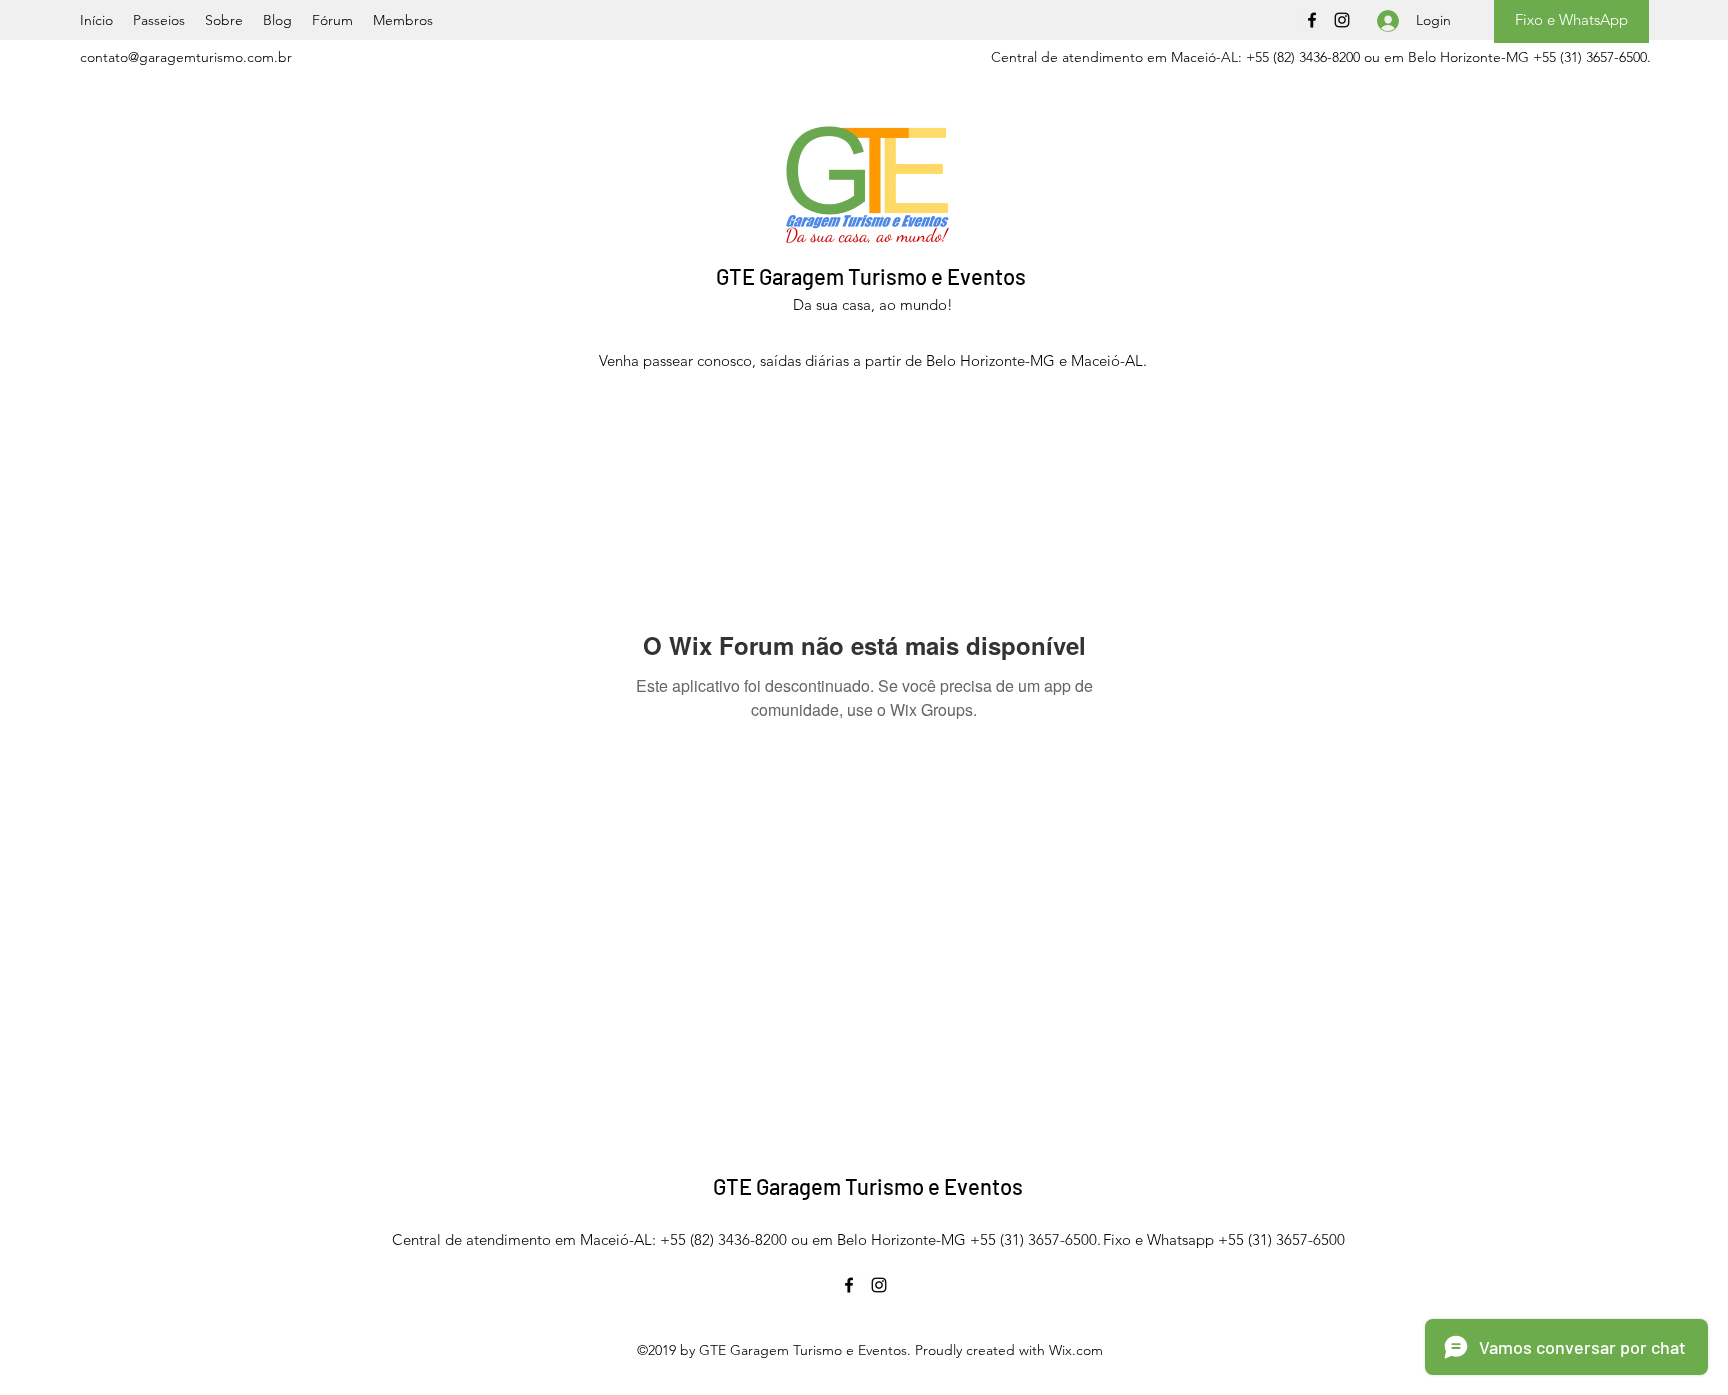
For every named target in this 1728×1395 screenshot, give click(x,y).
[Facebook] (1312, 20)
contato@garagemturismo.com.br (186, 57)
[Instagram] (1342, 20)
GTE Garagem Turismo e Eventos (871, 276)
